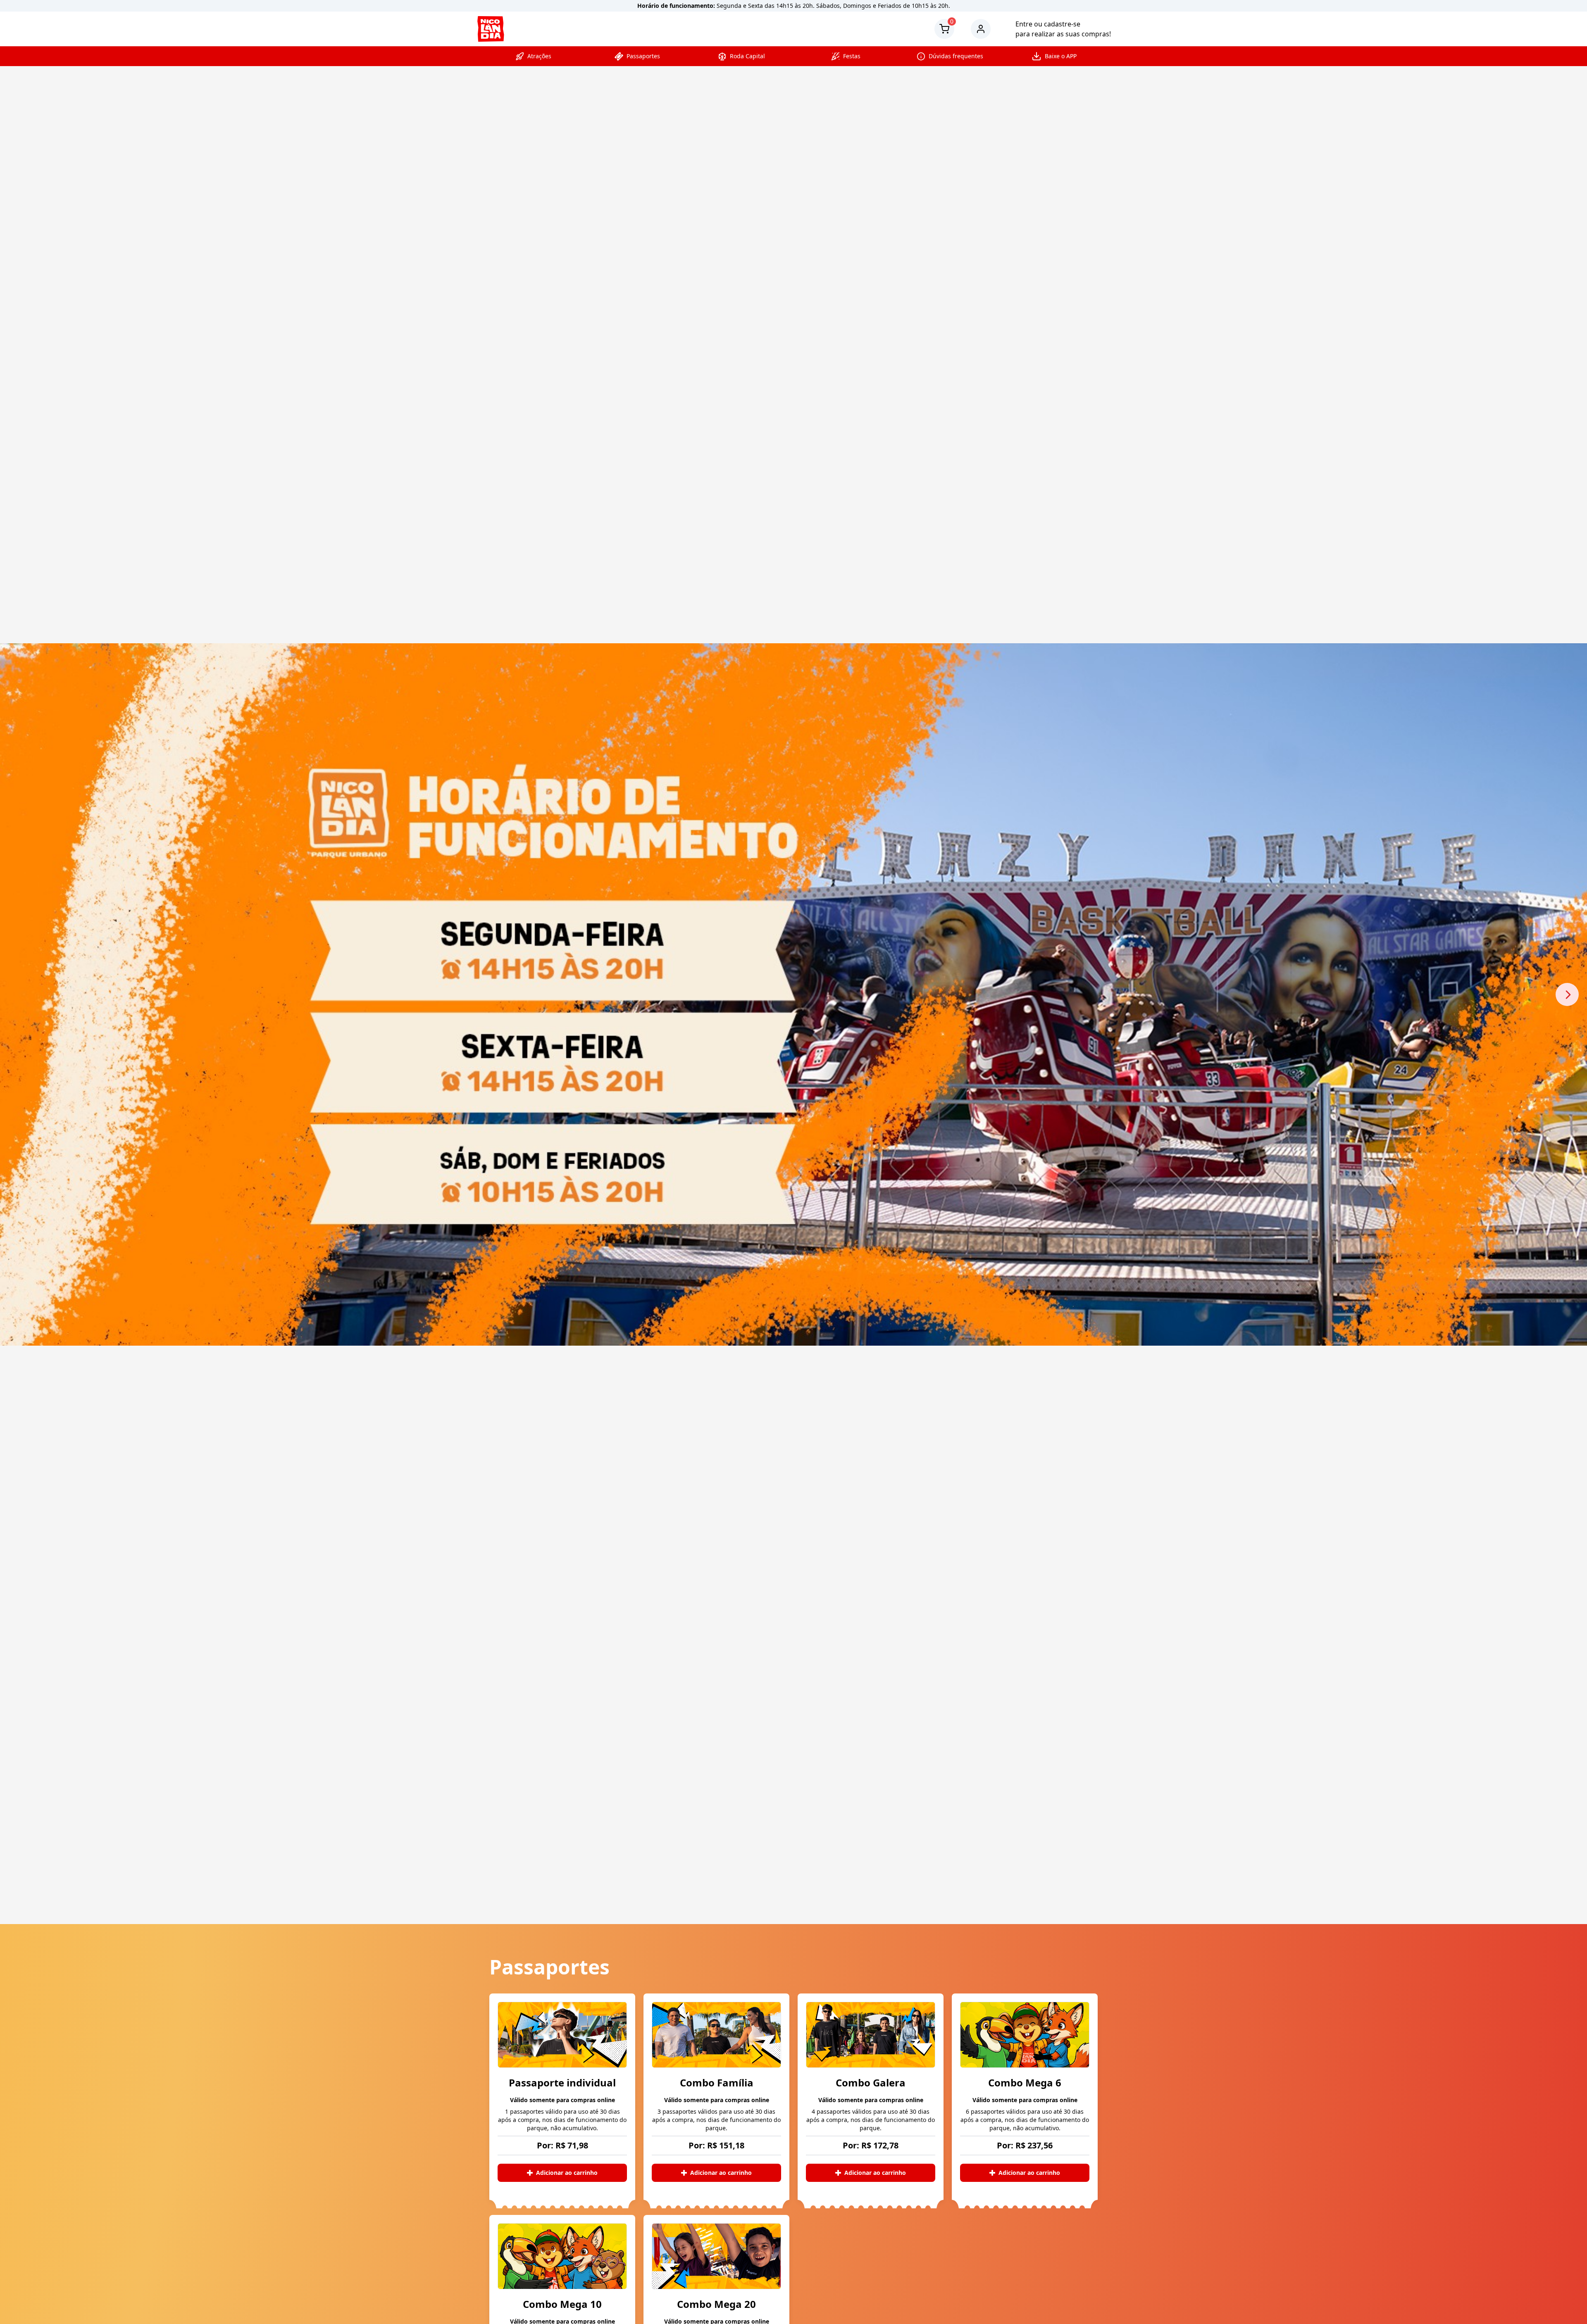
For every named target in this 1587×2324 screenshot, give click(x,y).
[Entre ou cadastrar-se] (985, 29)
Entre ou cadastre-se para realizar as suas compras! (1063, 29)
